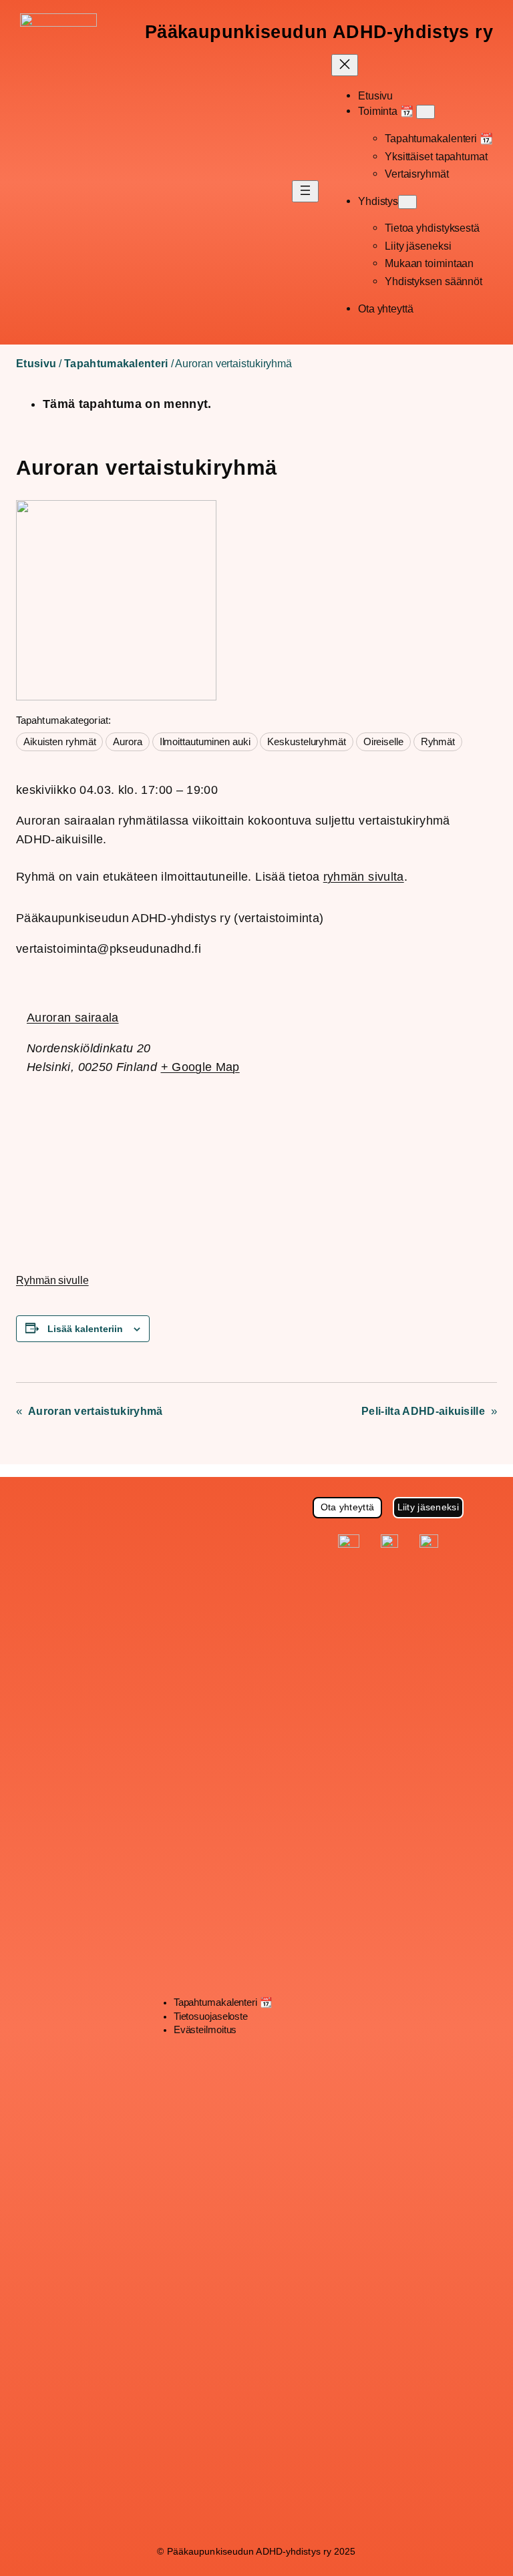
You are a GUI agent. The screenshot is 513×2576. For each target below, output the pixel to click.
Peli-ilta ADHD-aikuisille (423, 1411)
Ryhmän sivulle (52, 1280)
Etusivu (36, 364)
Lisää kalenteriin (85, 1329)
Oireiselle (383, 742)
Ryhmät (438, 742)
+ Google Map (200, 1067)
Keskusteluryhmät (306, 742)
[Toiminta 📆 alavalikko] (425, 112)
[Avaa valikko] (305, 191)
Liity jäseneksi (428, 1507)
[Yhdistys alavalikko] (407, 202)
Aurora (127, 742)
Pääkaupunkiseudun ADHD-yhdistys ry (319, 32)
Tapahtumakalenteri (116, 364)
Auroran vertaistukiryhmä (96, 1411)
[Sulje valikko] (345, 65)
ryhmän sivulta (364, 877)
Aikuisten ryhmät (59, 742)
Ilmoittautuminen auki (205, 742)
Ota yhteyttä (347, 1507)
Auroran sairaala (73, 1018)
